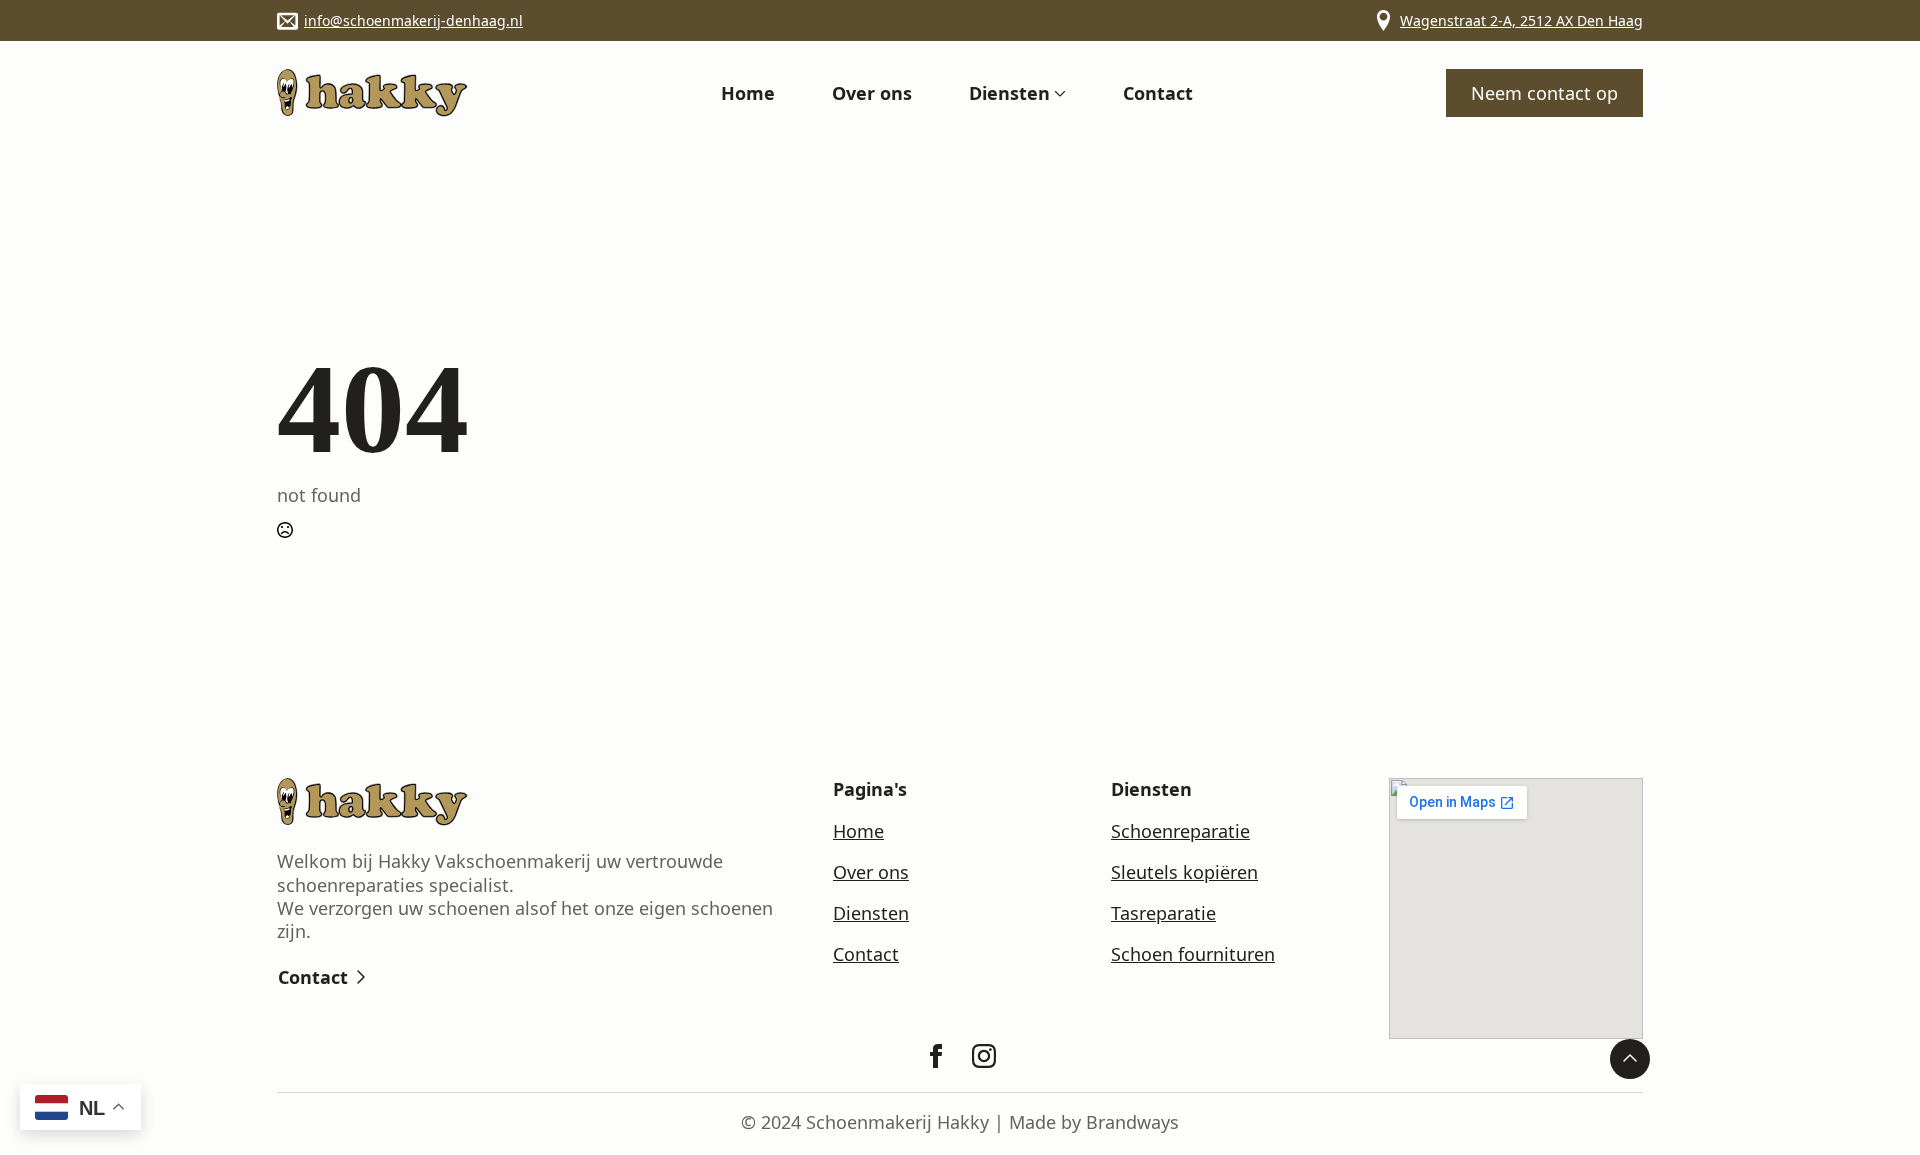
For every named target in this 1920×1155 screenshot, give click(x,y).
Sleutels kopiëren (1184, 872)
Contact (1158, 93)
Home (748, 93)
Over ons (872, 93)
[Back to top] (1630, 1059)
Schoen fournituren (1193, 954)
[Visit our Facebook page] (936, 1056)
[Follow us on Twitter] (984, 1056)
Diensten (1009, 93)
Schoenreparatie (1180, 831)
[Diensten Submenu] (1058, 93)
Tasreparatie (1163, 913)
